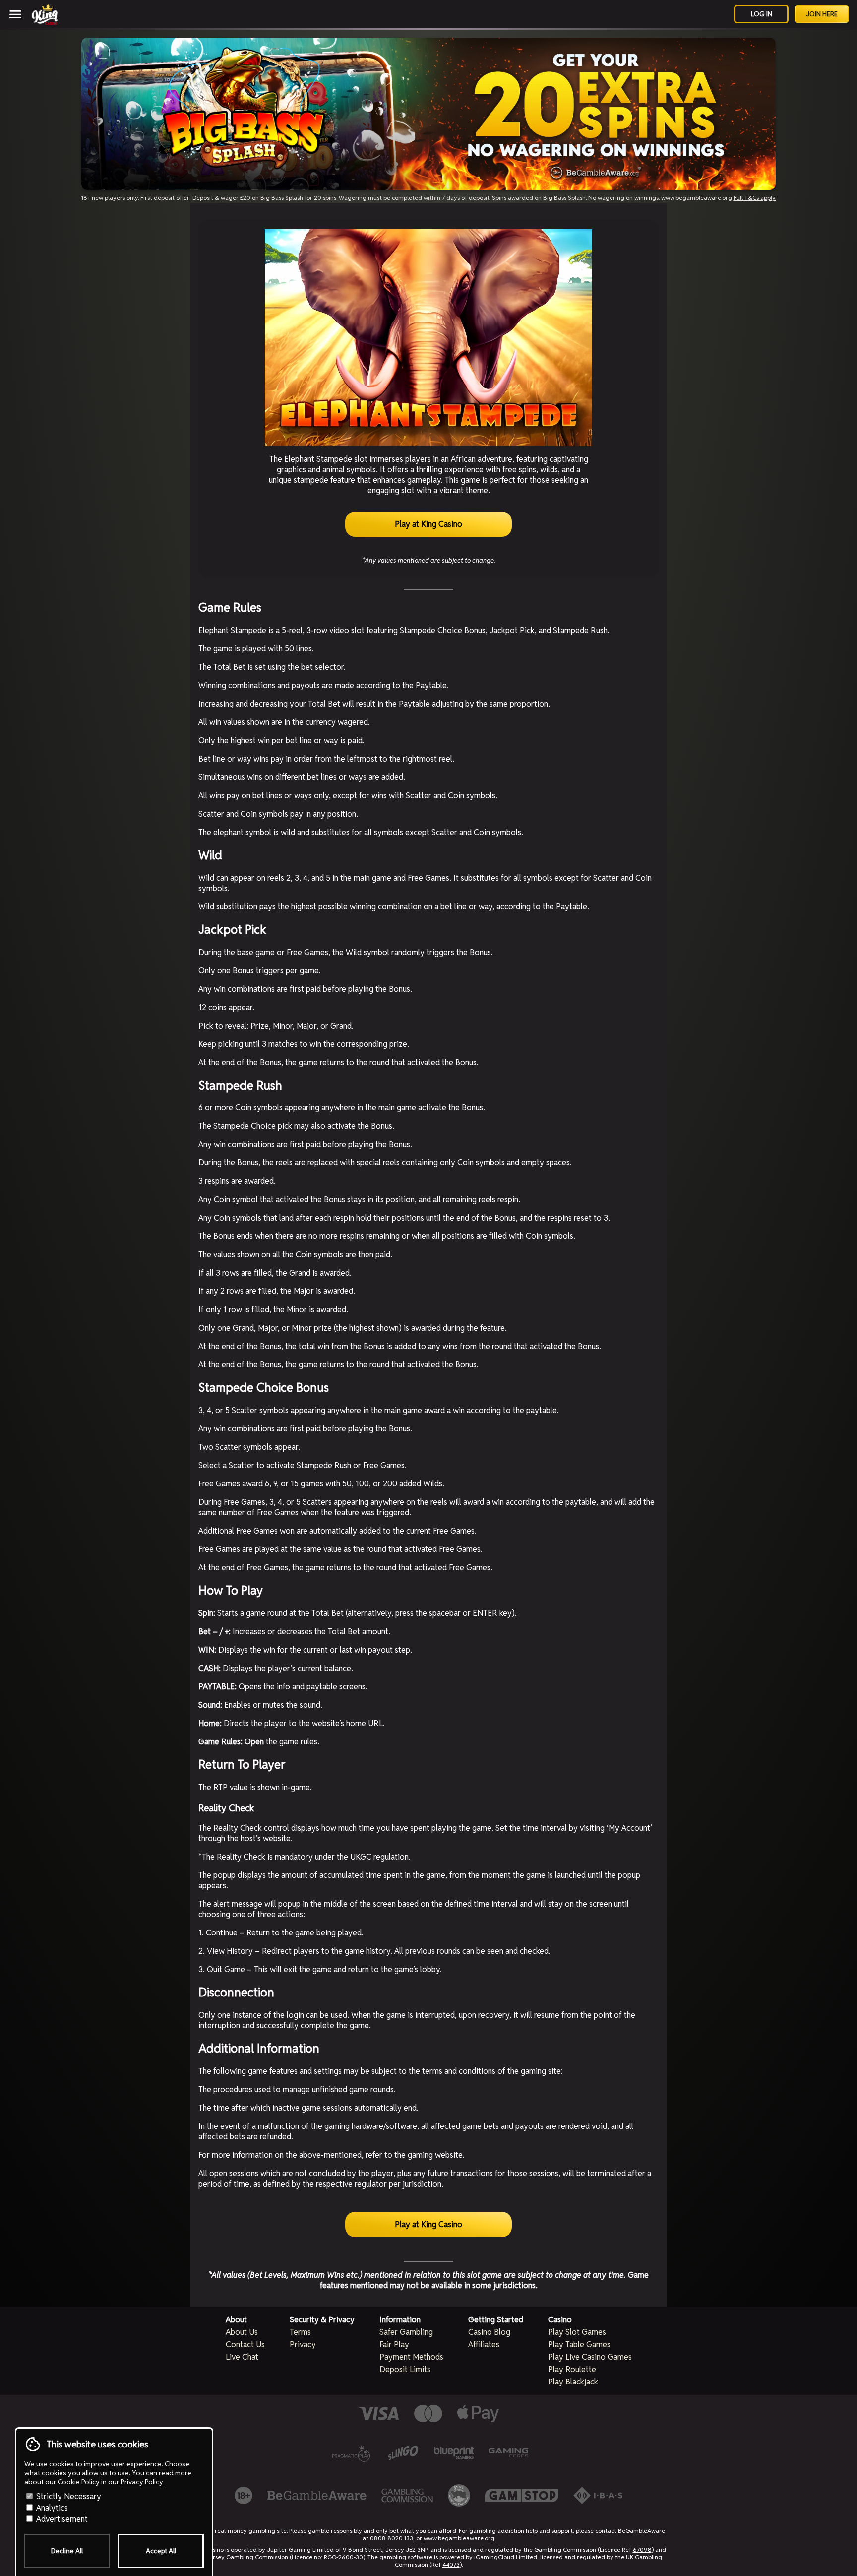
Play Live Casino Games (590, 2357)
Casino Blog (489, 2332)
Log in (762, 14)
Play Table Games (579, 2345)
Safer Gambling (406, 2332)
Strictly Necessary (68, 2496)
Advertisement (61, 2519)
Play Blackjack (573, 2382)
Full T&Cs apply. (755, 198)
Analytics (51, 2508)
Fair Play (394, 2345)
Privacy (303, 2345)
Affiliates (484, 2345)
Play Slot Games (577, 2332)
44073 (451, 2564)
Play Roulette (572, 2369)
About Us (242, 2332)
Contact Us (245, 2345)
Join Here (822, 14)
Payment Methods (411, 2357)
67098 (642, 2549)
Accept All (161, 2551)
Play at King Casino (428, 524)
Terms (300, 2332)
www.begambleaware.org (459, 2538)
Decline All (67, 2551)
